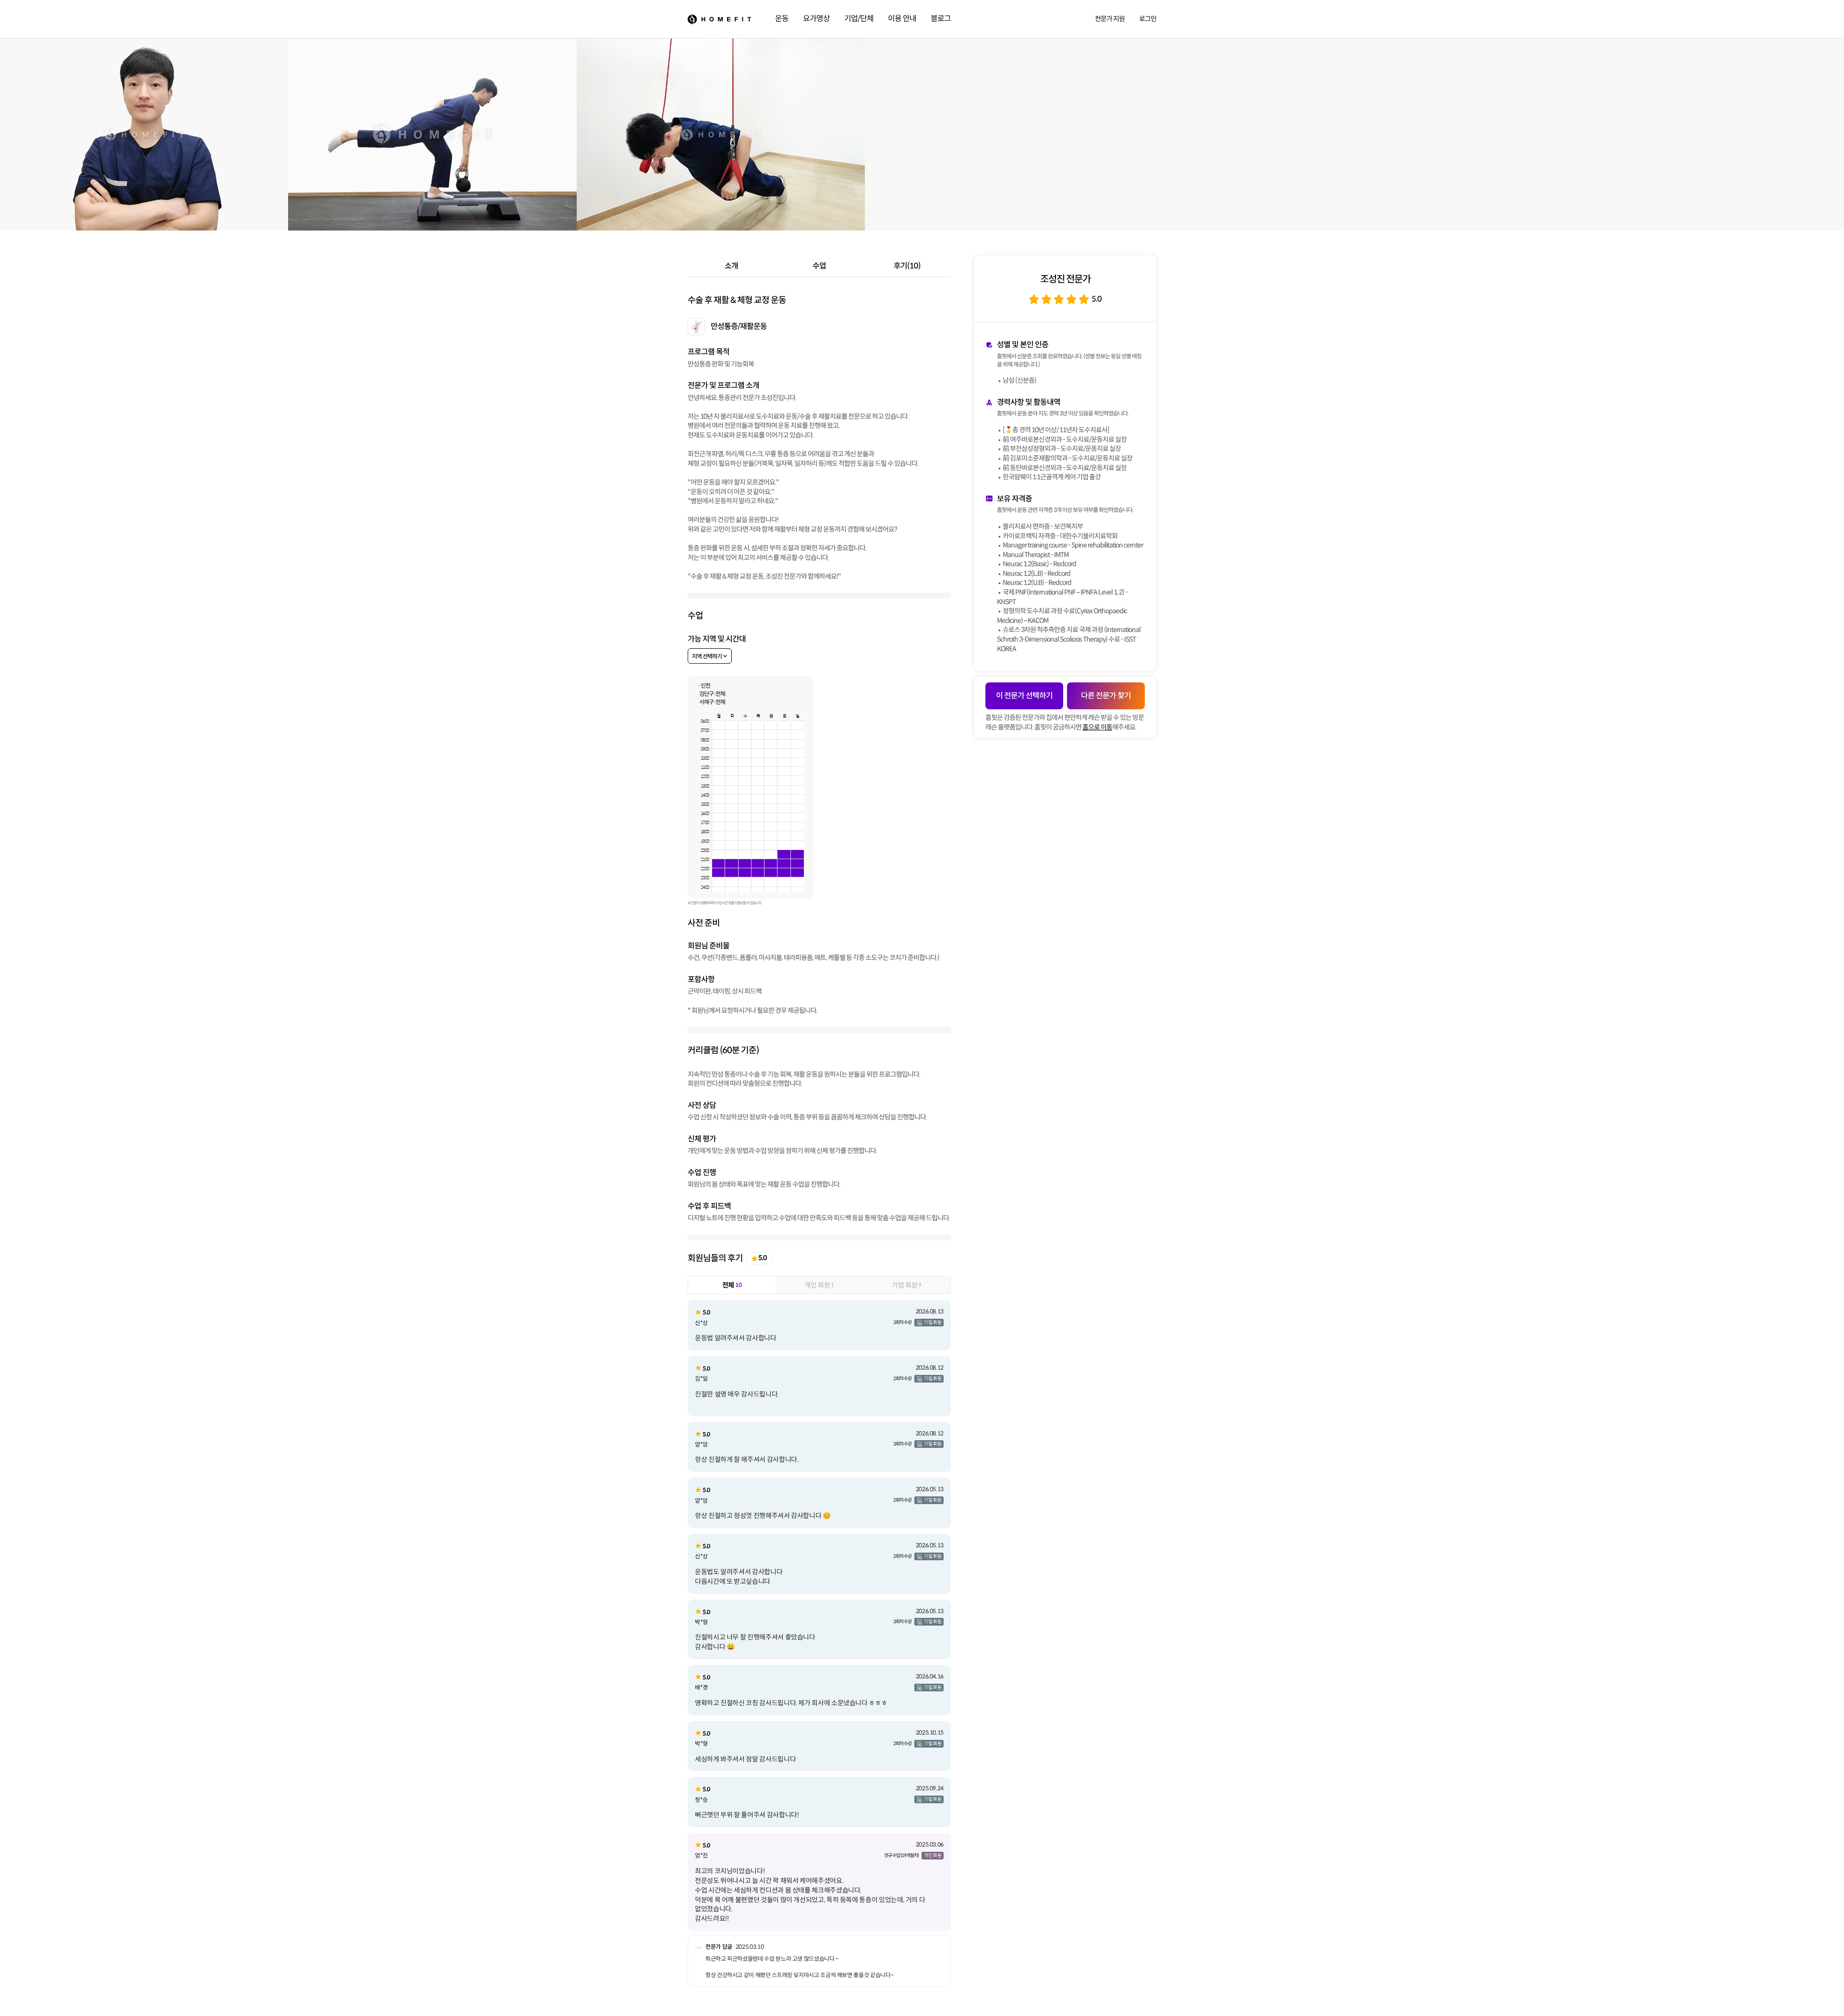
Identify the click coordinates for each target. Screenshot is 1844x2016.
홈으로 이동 (1097, 727)
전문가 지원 (1110, 19)
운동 (782, 18)
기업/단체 (859, 18)
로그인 (1148, 19)
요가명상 (816, 18)
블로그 (941, 18)
